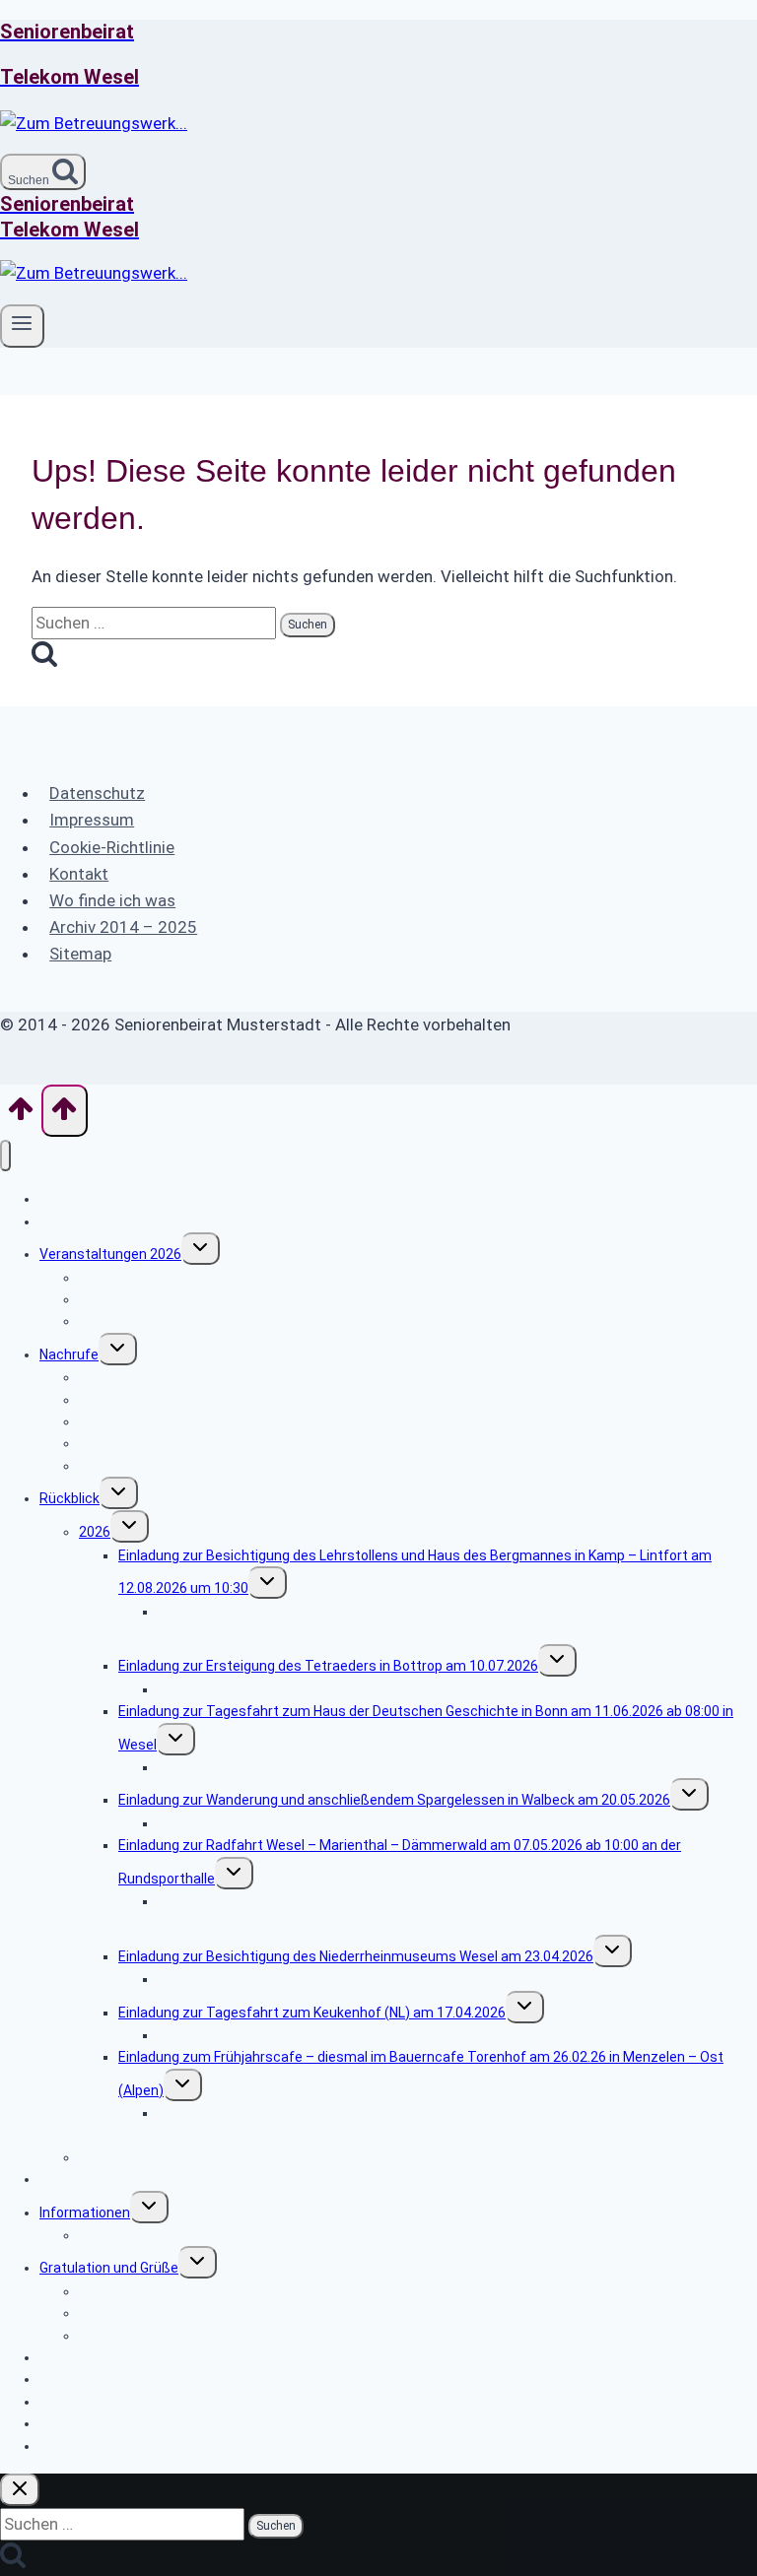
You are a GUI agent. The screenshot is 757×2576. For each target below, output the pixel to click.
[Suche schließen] (20, 2490)
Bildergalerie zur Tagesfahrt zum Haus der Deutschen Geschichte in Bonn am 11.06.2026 (439, 1767)
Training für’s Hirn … (140, 2235)
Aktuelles (69, 1222)
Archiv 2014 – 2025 (123, 927)
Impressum (92, 820)
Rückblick (69, 1498)
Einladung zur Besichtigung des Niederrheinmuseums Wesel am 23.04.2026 (356, 1956)
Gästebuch (74, 2179)
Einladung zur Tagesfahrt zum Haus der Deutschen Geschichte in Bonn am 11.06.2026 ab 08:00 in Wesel (426, 1727)
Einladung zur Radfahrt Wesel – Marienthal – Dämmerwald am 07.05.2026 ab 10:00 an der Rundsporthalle (400, 1861)
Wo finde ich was (112, 900)
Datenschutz (97, 793)
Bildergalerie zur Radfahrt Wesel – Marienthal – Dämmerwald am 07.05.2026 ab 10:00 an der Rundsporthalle (447, 1912)
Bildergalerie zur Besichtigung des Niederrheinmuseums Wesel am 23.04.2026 (404, 1979)
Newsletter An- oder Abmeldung (140, 2357)
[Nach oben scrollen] (21, 1115)
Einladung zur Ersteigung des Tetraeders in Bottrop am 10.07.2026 (328, 1666)
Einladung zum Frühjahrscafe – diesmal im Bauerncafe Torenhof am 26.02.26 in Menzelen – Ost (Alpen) (421, 2073)
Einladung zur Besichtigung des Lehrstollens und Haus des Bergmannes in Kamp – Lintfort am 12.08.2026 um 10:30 (415, 1572)
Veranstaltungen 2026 (110, 1254)
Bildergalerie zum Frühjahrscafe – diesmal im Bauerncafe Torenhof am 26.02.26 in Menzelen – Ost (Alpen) (455, 2124)
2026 (95, 1532)
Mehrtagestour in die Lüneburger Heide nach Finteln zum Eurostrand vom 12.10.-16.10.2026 (367, 1321)
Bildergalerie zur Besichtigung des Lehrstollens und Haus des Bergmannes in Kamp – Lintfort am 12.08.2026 (451, 1622)
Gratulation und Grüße (109, 2268)
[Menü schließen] (5, 1156)
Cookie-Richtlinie (112, 847)
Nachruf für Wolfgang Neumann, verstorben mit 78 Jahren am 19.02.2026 (310, 1443)
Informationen (85, 2213)
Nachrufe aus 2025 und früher (173, 1466)
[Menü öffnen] (22, 326)
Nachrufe (69, 1354)
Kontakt (79, 874)
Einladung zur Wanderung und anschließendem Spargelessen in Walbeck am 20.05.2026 (394, 1800)
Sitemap (80, 954)
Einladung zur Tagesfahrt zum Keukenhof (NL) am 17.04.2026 (312, 2013)
